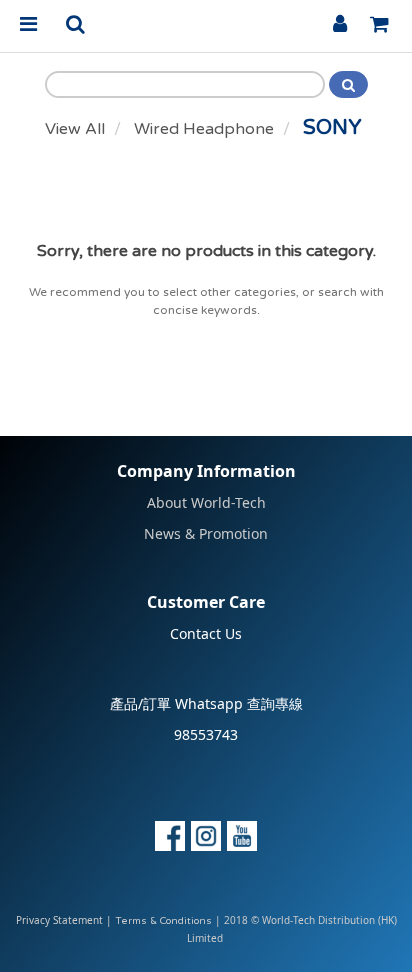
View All (75, 129)
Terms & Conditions (163, 921)
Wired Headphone (204, 129)
